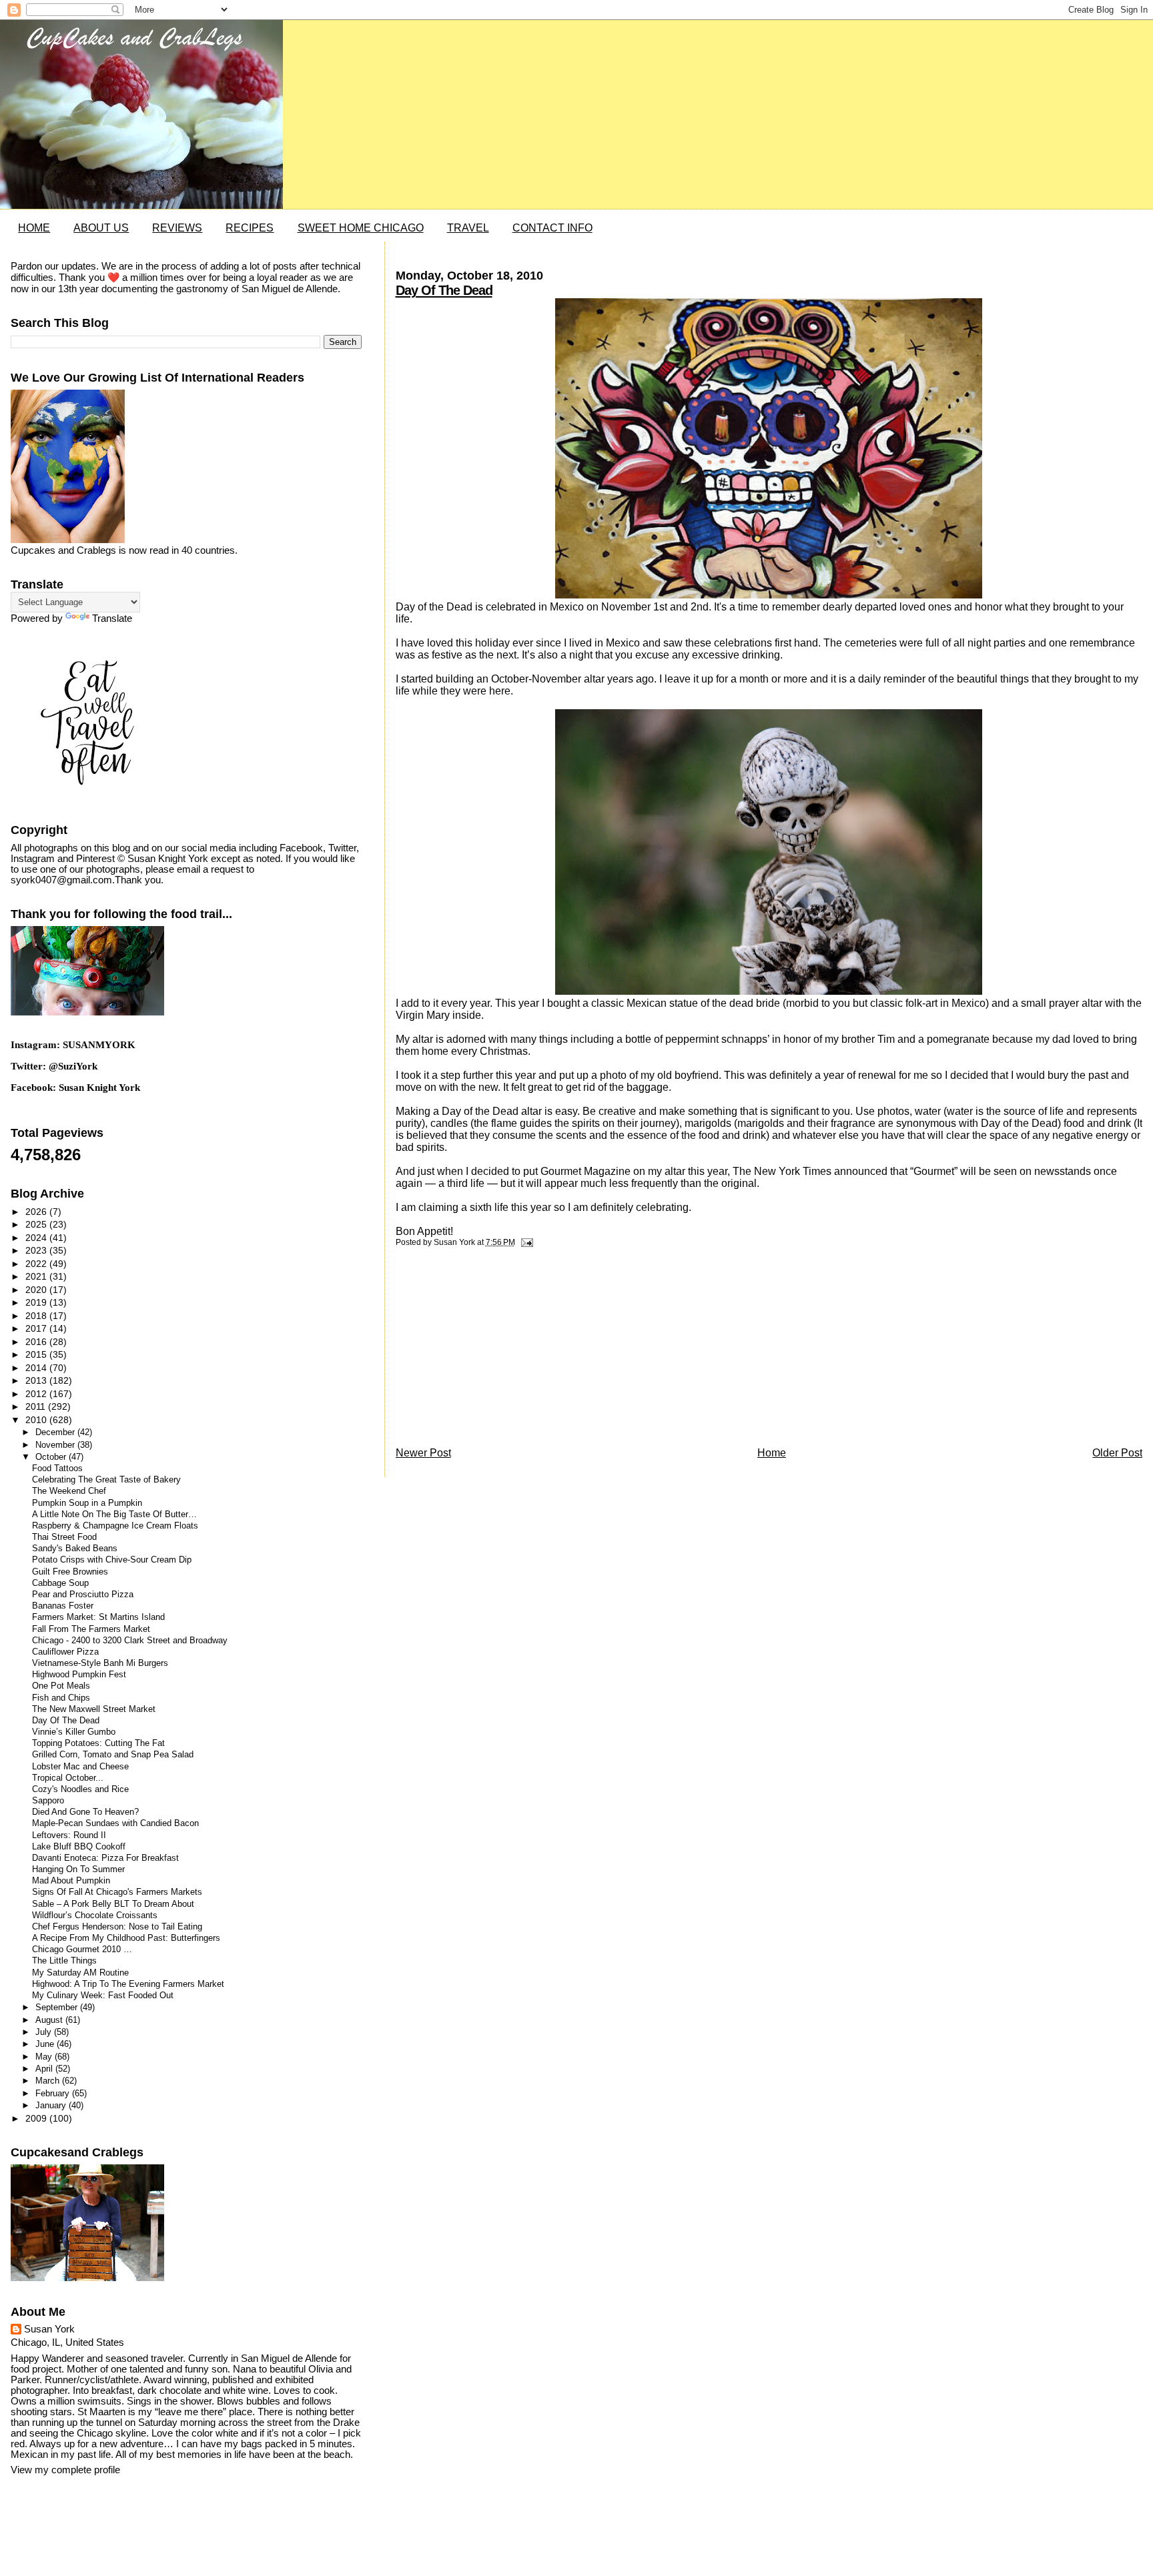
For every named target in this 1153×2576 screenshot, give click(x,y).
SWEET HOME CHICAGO (361, 228)
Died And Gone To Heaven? (85, 1812)
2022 (37, 1264)
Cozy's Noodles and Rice (80, 1789)
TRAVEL (468, 228)
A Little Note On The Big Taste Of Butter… (114, 1515)
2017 (37, 1328)
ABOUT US (101, 228)
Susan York (49, 2329)
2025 (37, 1224)
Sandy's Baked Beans (75, 1549)
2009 (37, 2118)
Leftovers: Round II (69, 1835)
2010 (37, 1420)
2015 (37, 1354)
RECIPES (250, 228)
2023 (37, 1250)
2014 (37, 1368)
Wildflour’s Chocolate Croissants (95, 1915)
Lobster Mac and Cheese (80, 1767)
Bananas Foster (63, 1606)
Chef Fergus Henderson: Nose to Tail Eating (117, 1927)
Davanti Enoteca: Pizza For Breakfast (105, 1858)
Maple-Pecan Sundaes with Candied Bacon (115, 1823)
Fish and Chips (61, 1698)
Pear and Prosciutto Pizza (83, 1595)
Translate (112, 618)
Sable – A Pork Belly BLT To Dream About (113, 1904)
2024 (37, 1238)
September (58, 2007)
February (54, 2093)
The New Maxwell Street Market (94, 1709)
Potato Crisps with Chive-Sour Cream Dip (112, 1560)
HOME (34, 228)
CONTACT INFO (552, 228)
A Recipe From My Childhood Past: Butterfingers (126, 1938)
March (49, 2081)
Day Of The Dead (444, 290)
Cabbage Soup (60, 1583)
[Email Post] (525, 1242)
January (52, 2105)
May (45, 2057)
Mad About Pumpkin (71, 1881)
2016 (37, 1342)
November (56, 1445)
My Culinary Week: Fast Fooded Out (103, 1996)
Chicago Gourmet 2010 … (82, 1950)
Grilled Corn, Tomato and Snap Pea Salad (113, 1755)
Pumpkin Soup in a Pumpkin (87, 1503)
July (45, 2032)
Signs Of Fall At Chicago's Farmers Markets (117, 1892)
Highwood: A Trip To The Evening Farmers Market (128, 1984)
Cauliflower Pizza (65, 1652)
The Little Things (64, 1961)
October (52, 1457)
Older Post (1117, 1453)
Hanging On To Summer (78, 1869)
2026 (37, 1212)
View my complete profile (65, 2470)
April (45, 2069)
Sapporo (48, 1801)
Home (772, 1453)
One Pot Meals (61, 1686)
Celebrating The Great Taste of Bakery (106, 1480)
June (46, 2044)
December (56, 1432)
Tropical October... (68, 1778)
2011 (37, 1406)
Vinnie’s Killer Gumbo (74, 1732)
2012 (37, 1394)
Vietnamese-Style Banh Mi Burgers (100, 1663)
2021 (37, 1276)
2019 (37, 1302)
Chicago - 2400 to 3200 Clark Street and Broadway (130, 1641)
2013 (37, 1380)
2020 (37, 1290)
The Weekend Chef (69, 1491)
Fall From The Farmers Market (91, 1629)
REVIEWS (177, 228)
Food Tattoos (57, 1468)
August (50, 2020)
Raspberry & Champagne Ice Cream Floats (115, 1526)
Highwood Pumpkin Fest (79, 1675)
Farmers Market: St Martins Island (98, 1617)
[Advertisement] (496, 1350)
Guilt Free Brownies (70, 1572)
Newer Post (423, 1453)
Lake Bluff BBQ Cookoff (79, 1847)
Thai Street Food (64, 1537)
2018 (37, 1316)
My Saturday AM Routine (80, 1973)
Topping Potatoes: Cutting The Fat (98, 1743)
